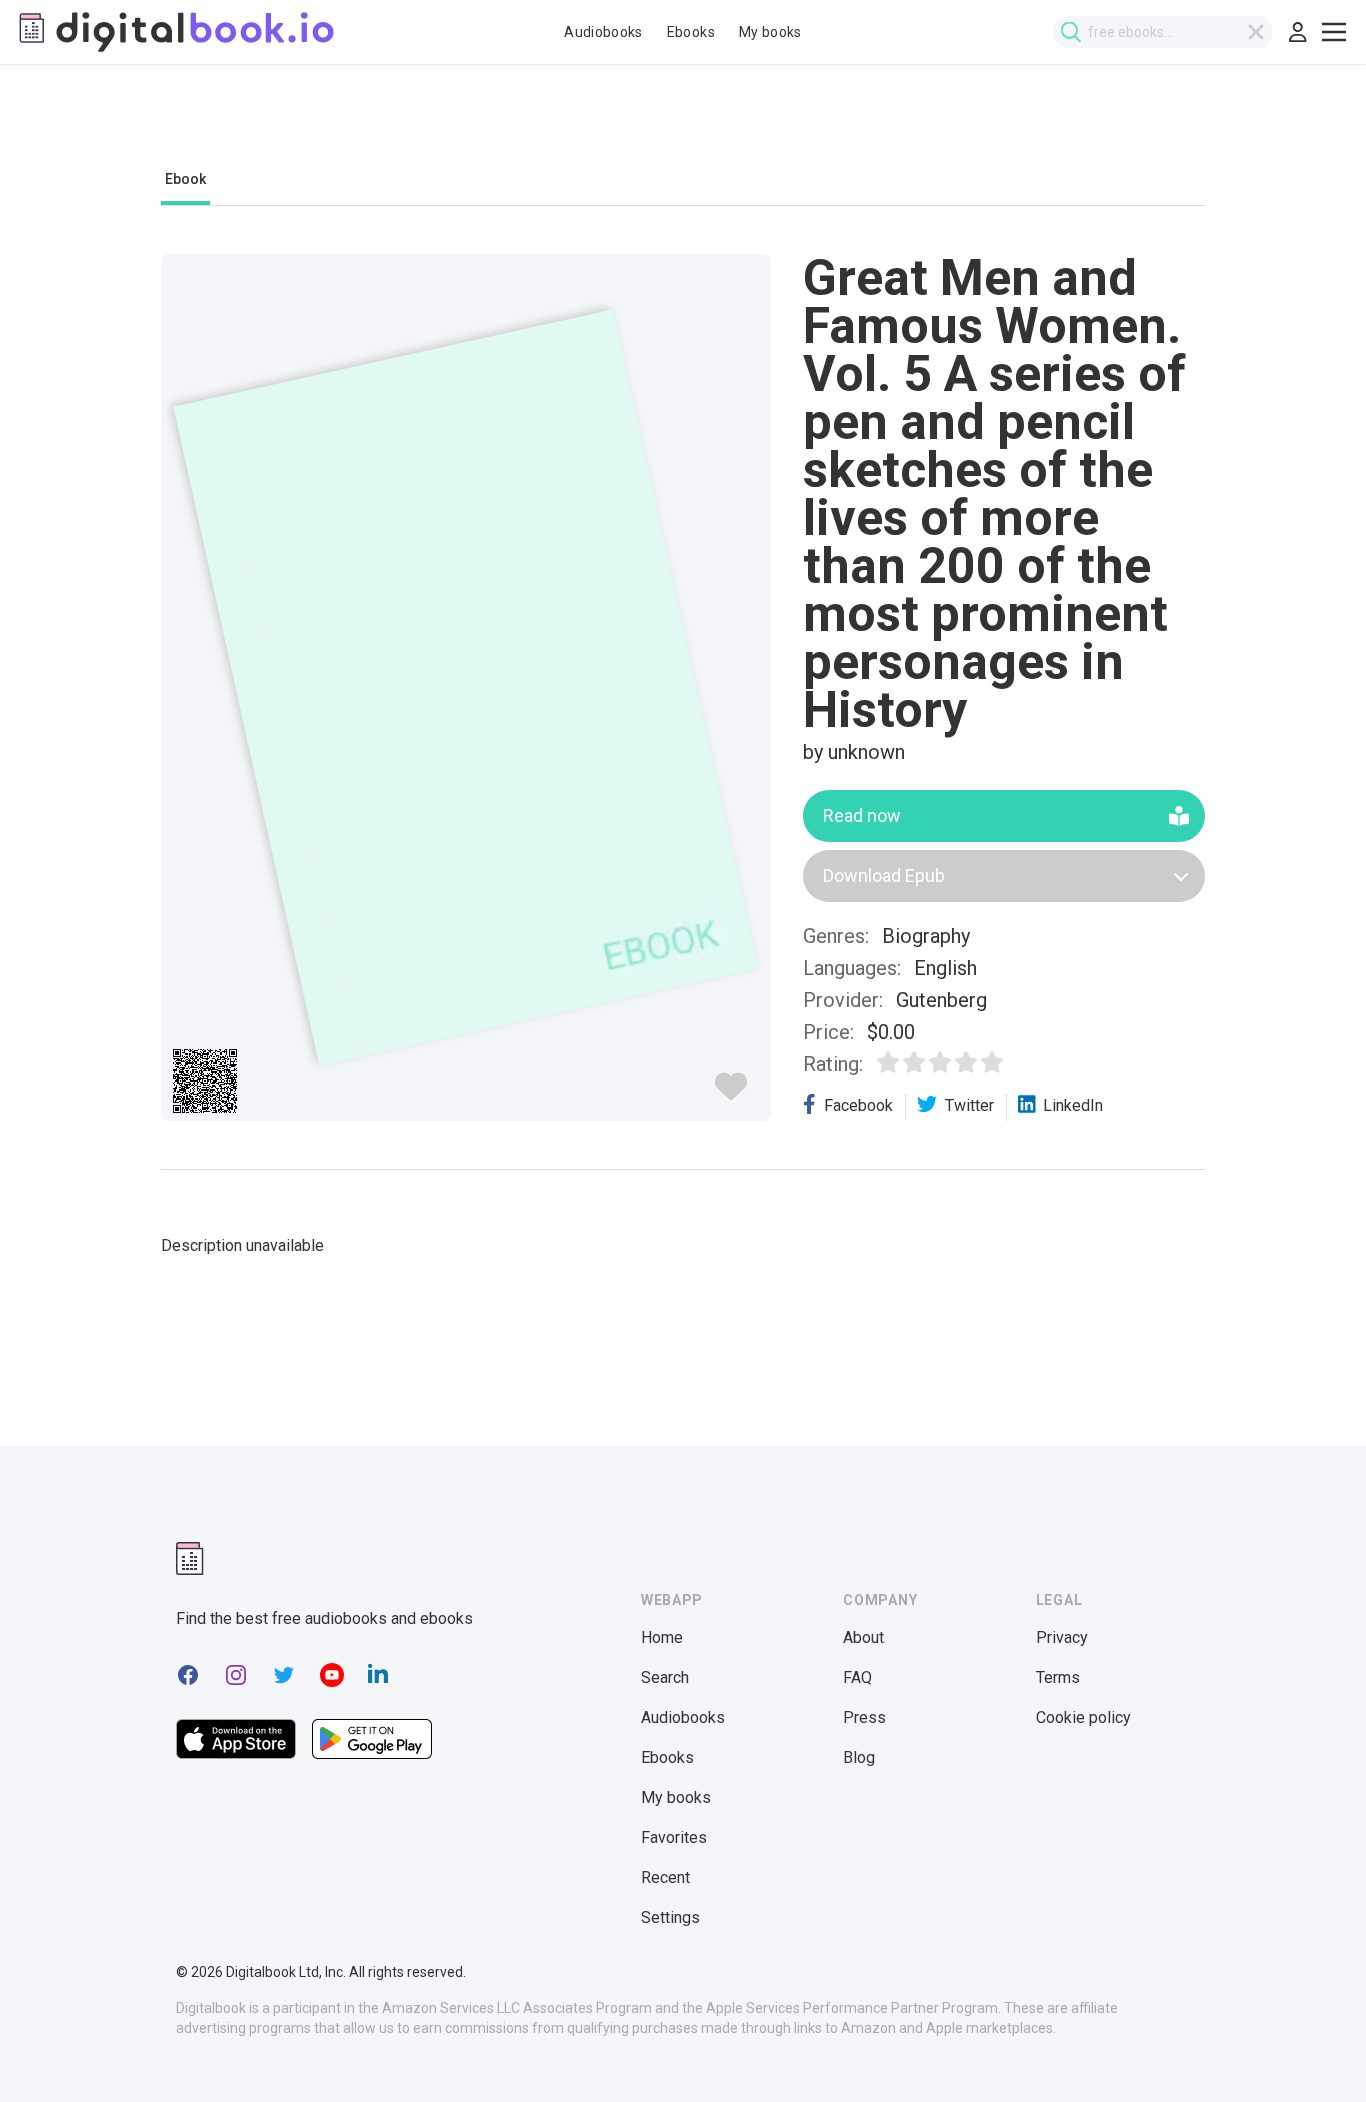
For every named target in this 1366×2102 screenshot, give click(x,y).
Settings (670, 1917)
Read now (862, 815)
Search (665, 1677)
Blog (859, 1757)
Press (864, 1717)
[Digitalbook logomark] (190, 1558)
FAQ (857, 1677)
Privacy (1062, 1637)
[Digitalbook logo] (175, 32)
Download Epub (884, 875)
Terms (1058, 1677)
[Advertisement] (683, 127)
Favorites (674, 1837)
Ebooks (691, 32)
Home (662, 1637)
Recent (665, 1877)
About (863, 1637)
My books (770, 32)
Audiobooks (603, 32)
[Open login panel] (1298, 32)
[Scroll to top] (1314, 2050)
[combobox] (1163, 32)
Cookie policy (1083, 1717)
